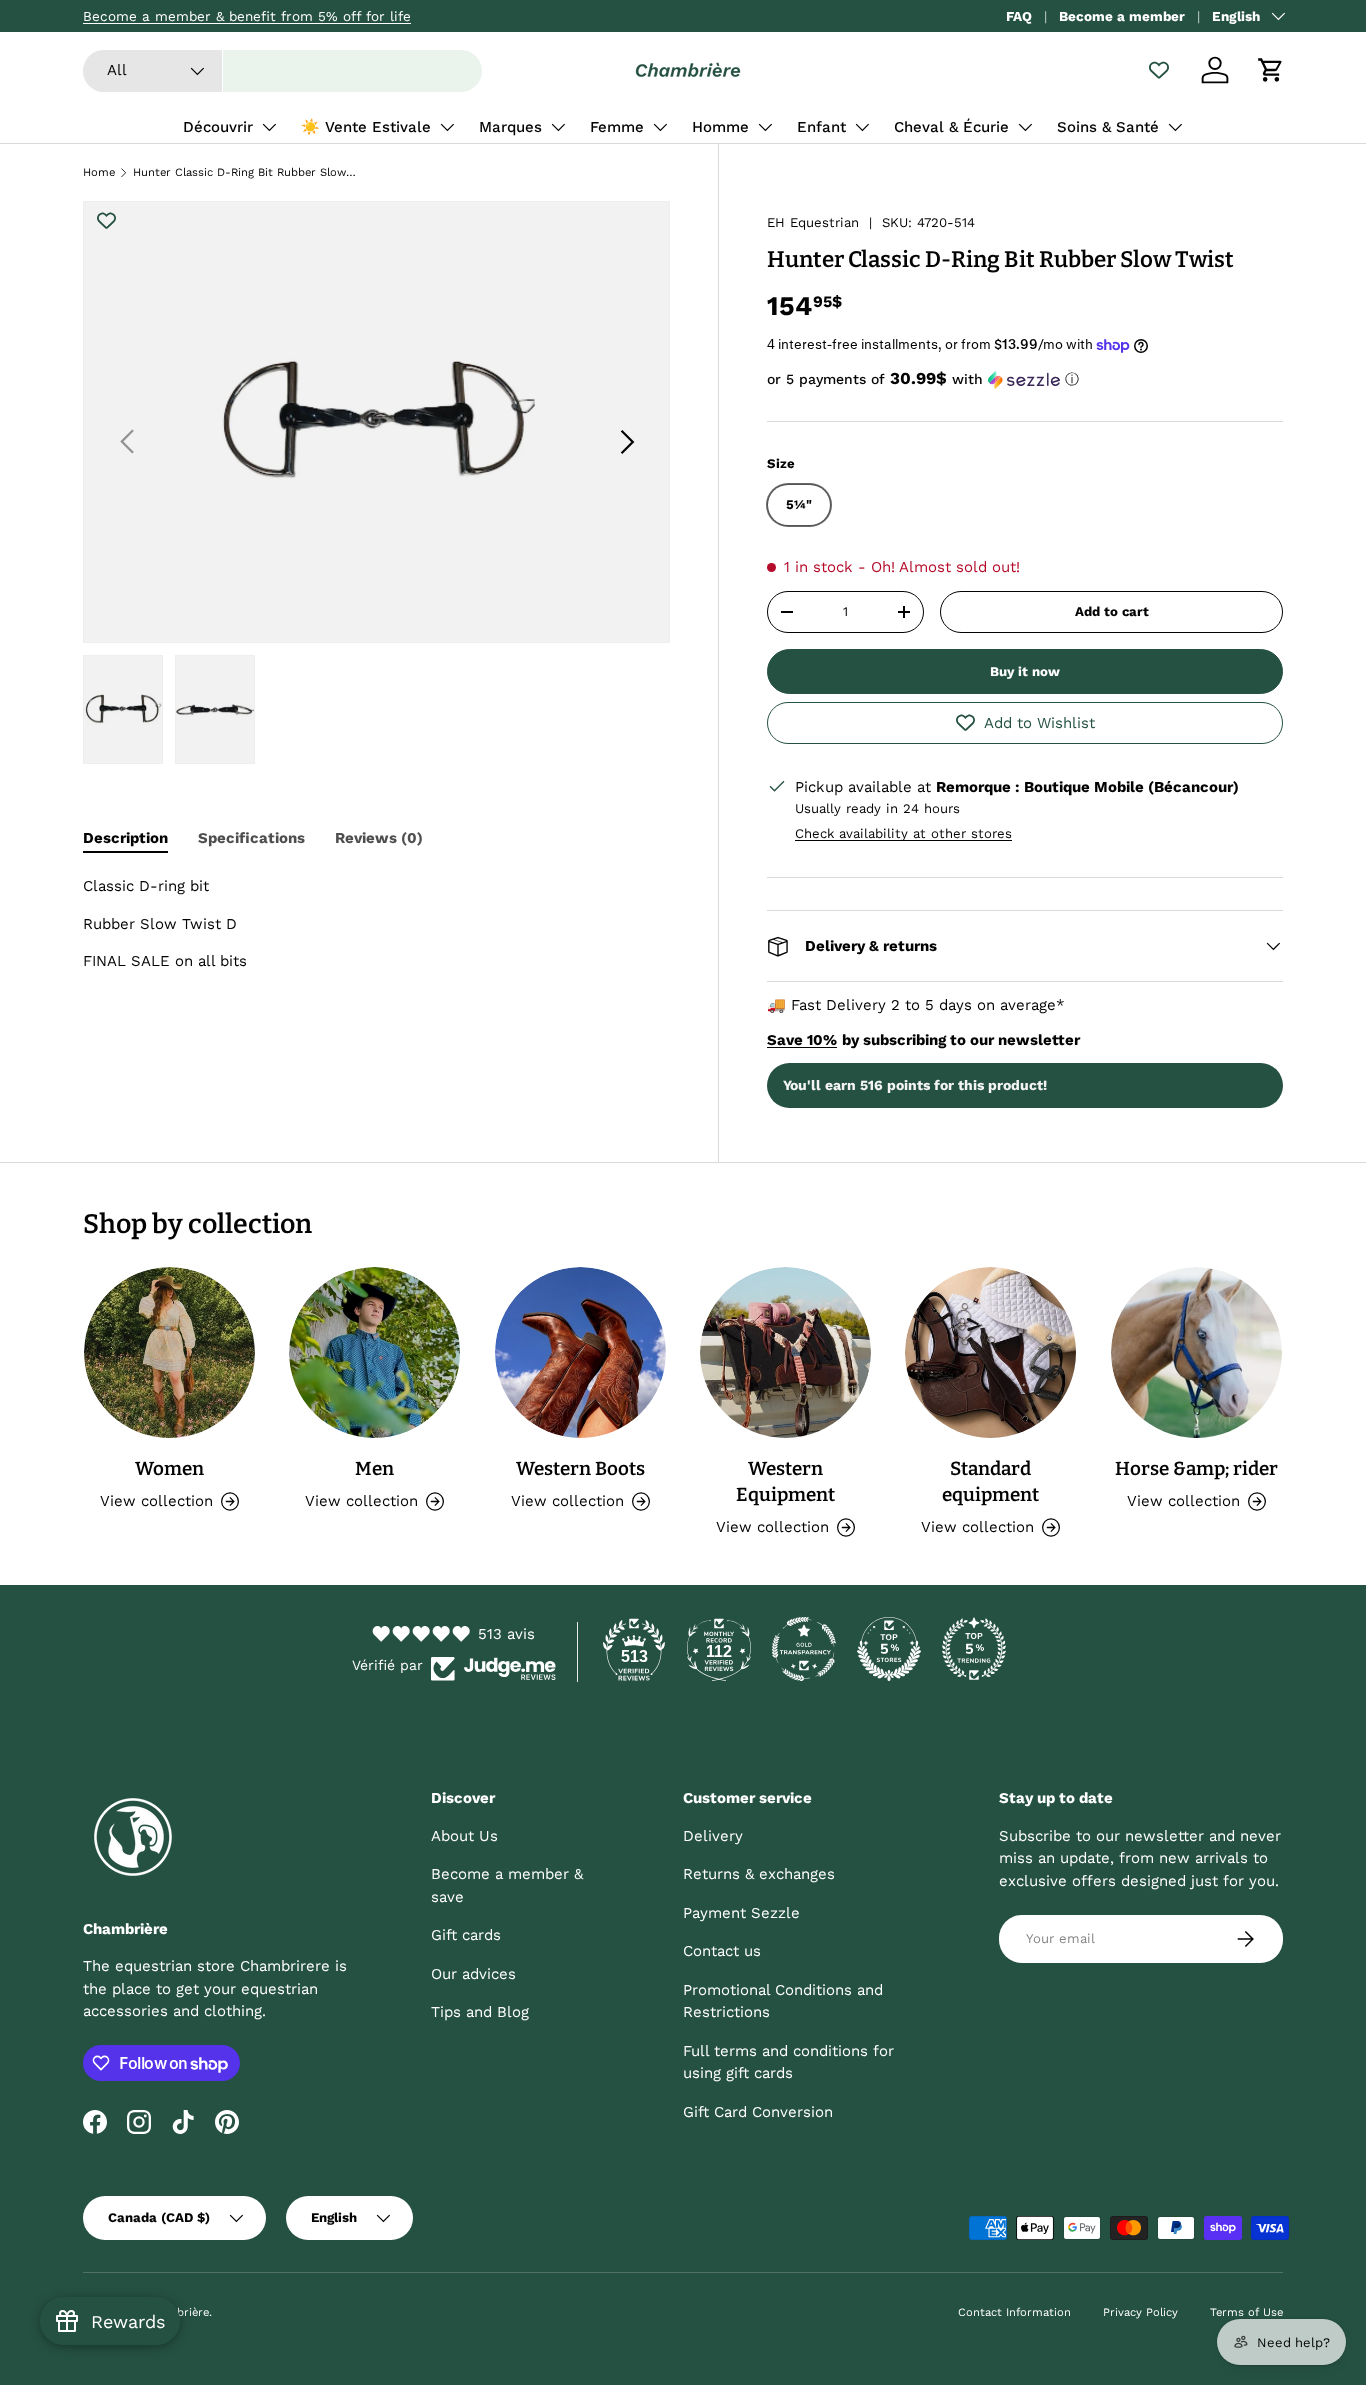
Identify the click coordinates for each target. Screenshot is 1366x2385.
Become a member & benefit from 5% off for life (247, 16)
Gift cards (466, 1935)
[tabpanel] (376, 924)
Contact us (722, 1951)
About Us (464, 1836)
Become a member (1122, 16)
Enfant (821, 127)
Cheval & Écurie (951, 127)
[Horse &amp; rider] (1196, 1352)
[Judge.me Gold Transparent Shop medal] (804, 1649)
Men (374, 1468)
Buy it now (1025, 671)
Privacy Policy (1140, 2312)
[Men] (374, 1352)
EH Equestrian (813, 222)
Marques (510, 127)
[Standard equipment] (990, 1352)
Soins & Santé (1108, 127)
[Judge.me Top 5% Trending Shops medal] (974, 1649)
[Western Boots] (580, 1352)
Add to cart (1112, 611)
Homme (720, 127)
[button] (1271, 70)
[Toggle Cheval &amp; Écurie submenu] (1025, 127)
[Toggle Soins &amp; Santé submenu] (1175, 127)
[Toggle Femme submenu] (660, 127)
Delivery (713, 1836)
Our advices (473, 1974)
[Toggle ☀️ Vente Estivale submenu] (447, 127)
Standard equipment (990, 1481)
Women (169, 1468)
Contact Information (1014, 2312)
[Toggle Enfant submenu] (862, 127)
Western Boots (580, 1468)
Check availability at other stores (903, 834)
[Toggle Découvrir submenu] (269, 127)
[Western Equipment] (785, 1352)
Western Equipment (785, 1481)
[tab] (125, 838)
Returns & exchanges (759, 1874)
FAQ (1019, 16)
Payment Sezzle (741, 1913)
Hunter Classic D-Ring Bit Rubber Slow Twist (245, 172)
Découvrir (218, 127)
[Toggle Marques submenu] (558, 127)
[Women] (169, 1352)
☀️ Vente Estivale (366, 127)
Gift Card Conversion (758, 2112)
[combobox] (282, 71)
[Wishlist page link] (1159, 70)
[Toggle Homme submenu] (765, 127)
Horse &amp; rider (1196, 1468)
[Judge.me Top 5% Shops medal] (889, 1649)
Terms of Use (1246, 2312)
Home (99, 172)
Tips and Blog (480, 2012)
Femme (617, 127)
